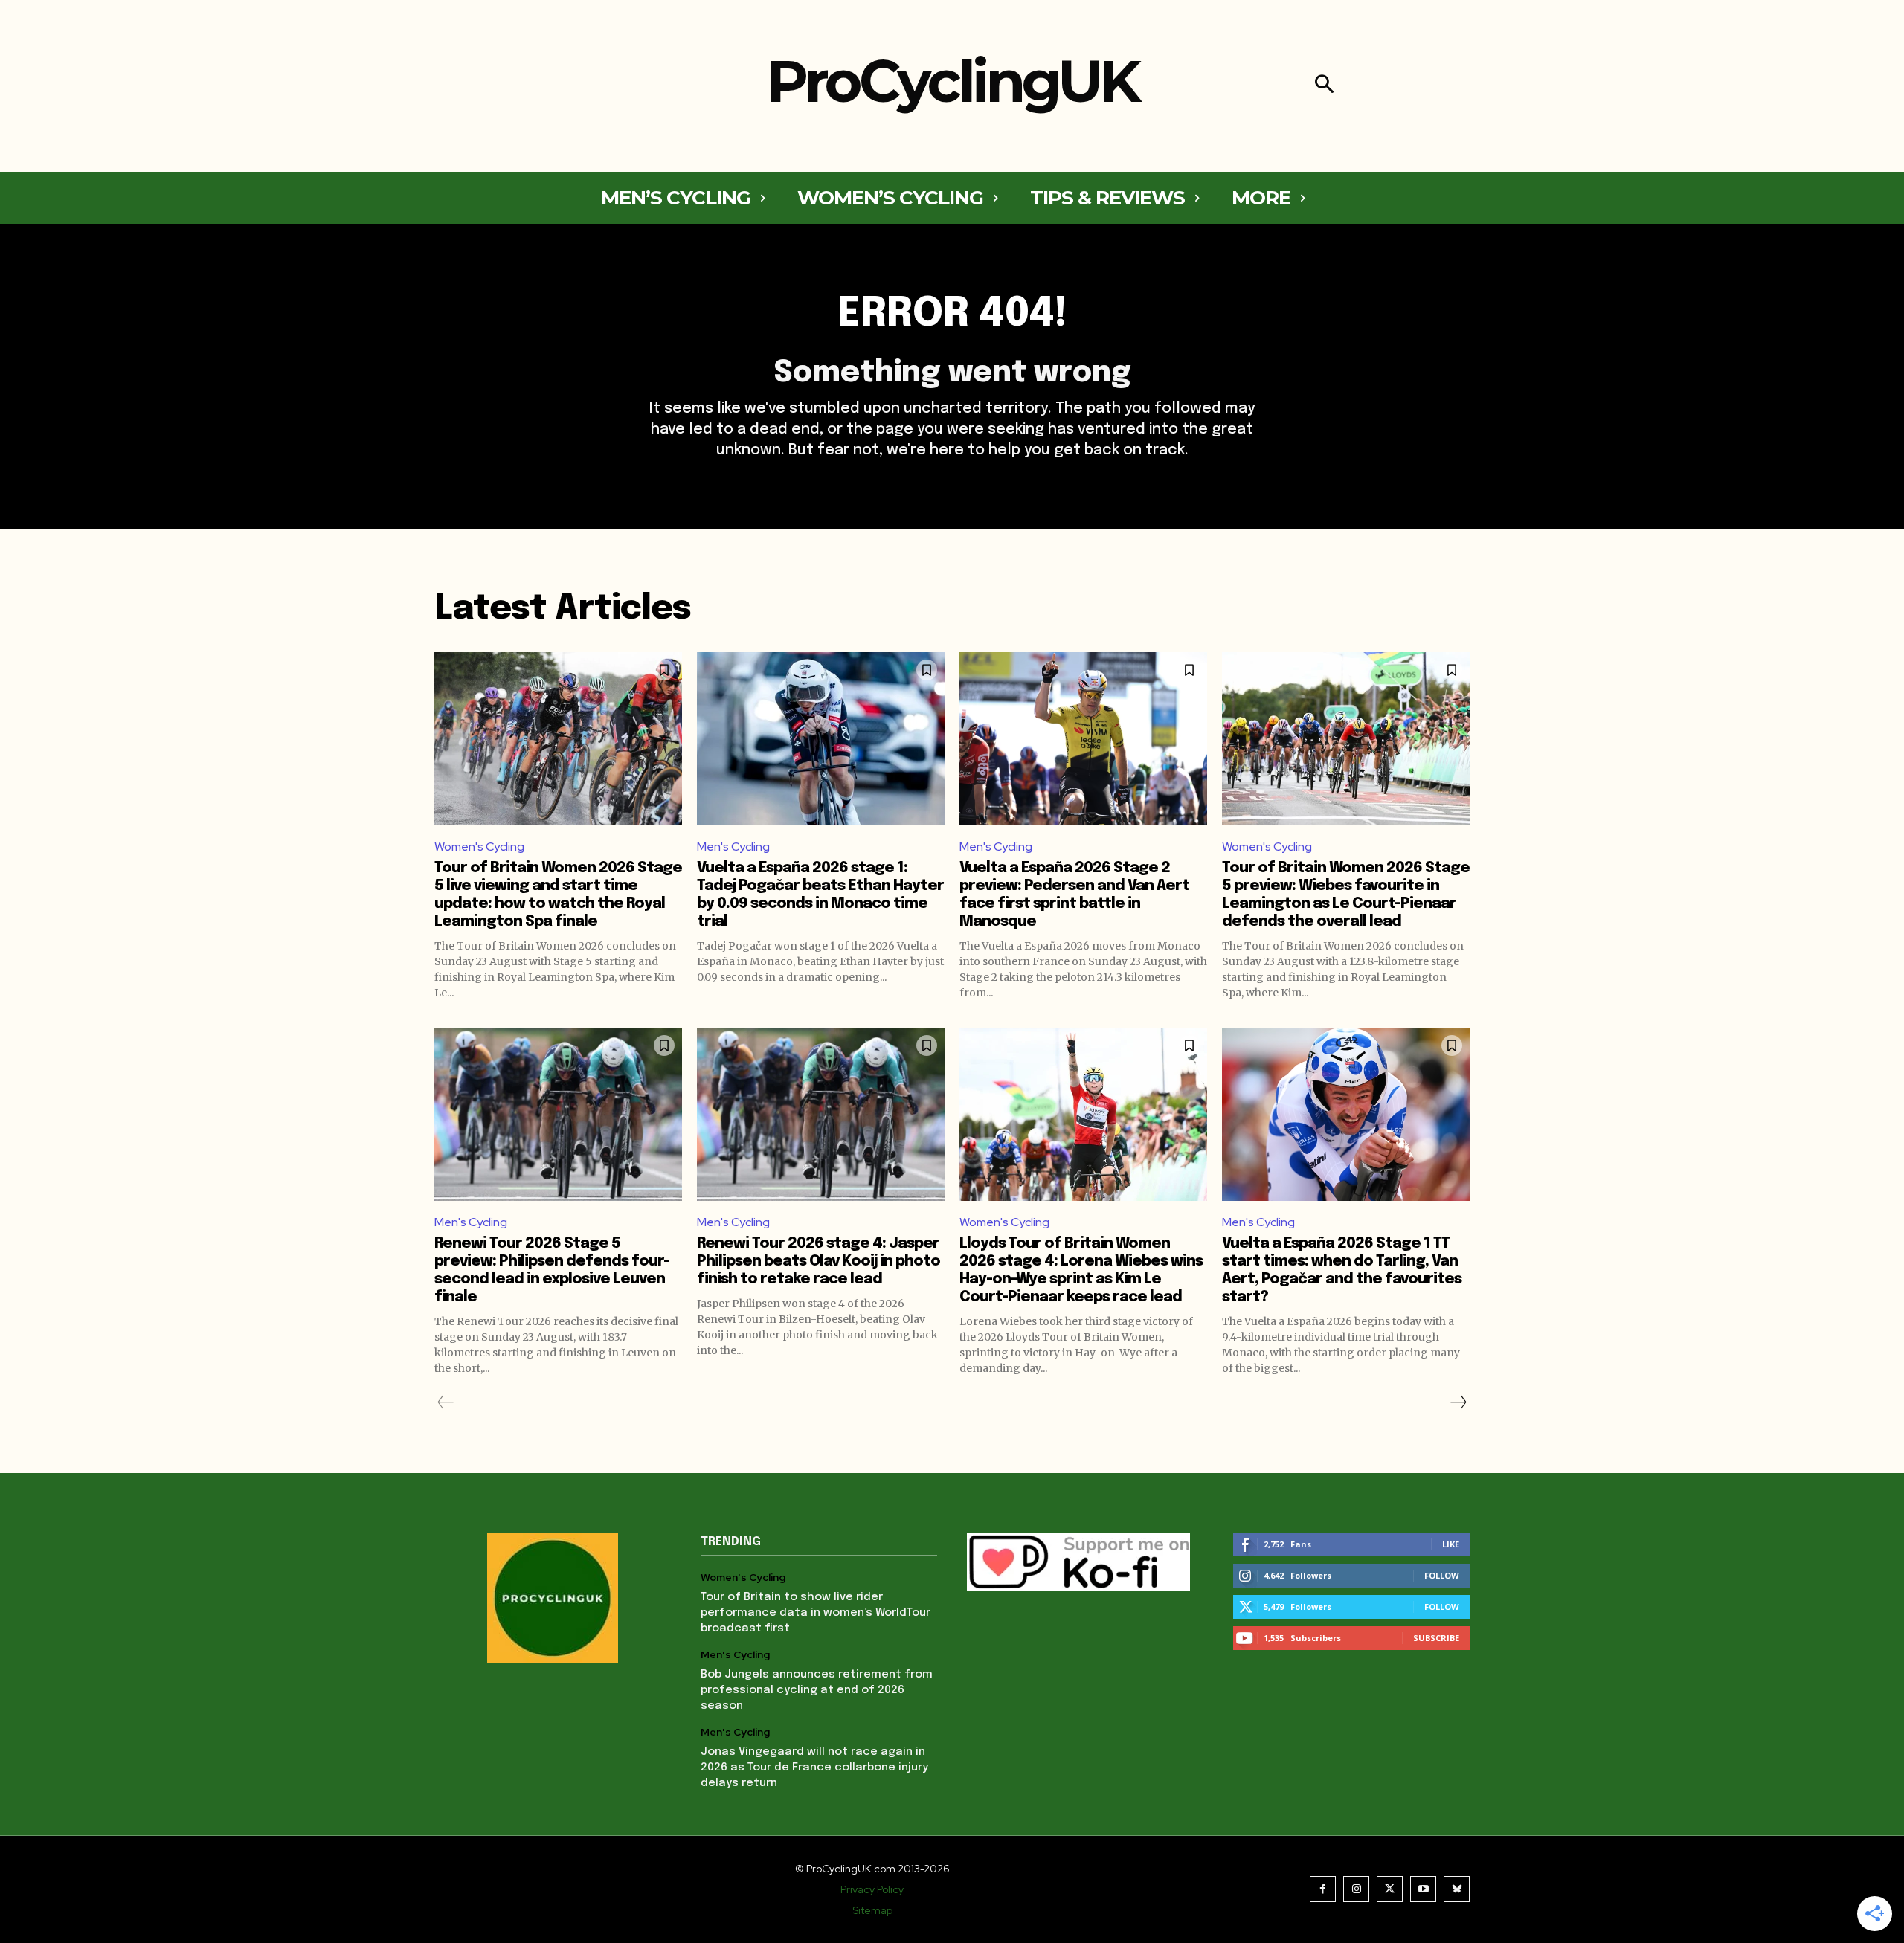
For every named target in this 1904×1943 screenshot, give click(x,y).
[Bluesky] (1457, 1889)
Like (1451, 1544)
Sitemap (872, 1910)
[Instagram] (1356, 1889)
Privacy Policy (872, 1889)
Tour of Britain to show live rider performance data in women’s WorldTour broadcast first (816, 1613)
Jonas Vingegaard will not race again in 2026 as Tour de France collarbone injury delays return (814, 1768)
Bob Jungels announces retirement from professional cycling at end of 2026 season (817, 1690)
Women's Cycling (479, 847)
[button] (1324, 86)
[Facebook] (1323, 1889)
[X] (1390, 1889)
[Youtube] (1423, 1889)
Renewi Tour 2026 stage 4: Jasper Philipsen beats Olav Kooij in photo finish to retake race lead (818, 1261)
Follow (1442, 1575)
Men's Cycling (733, 847)
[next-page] (1458, 1402)
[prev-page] (446, 1402)
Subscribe (1436, 1638)
